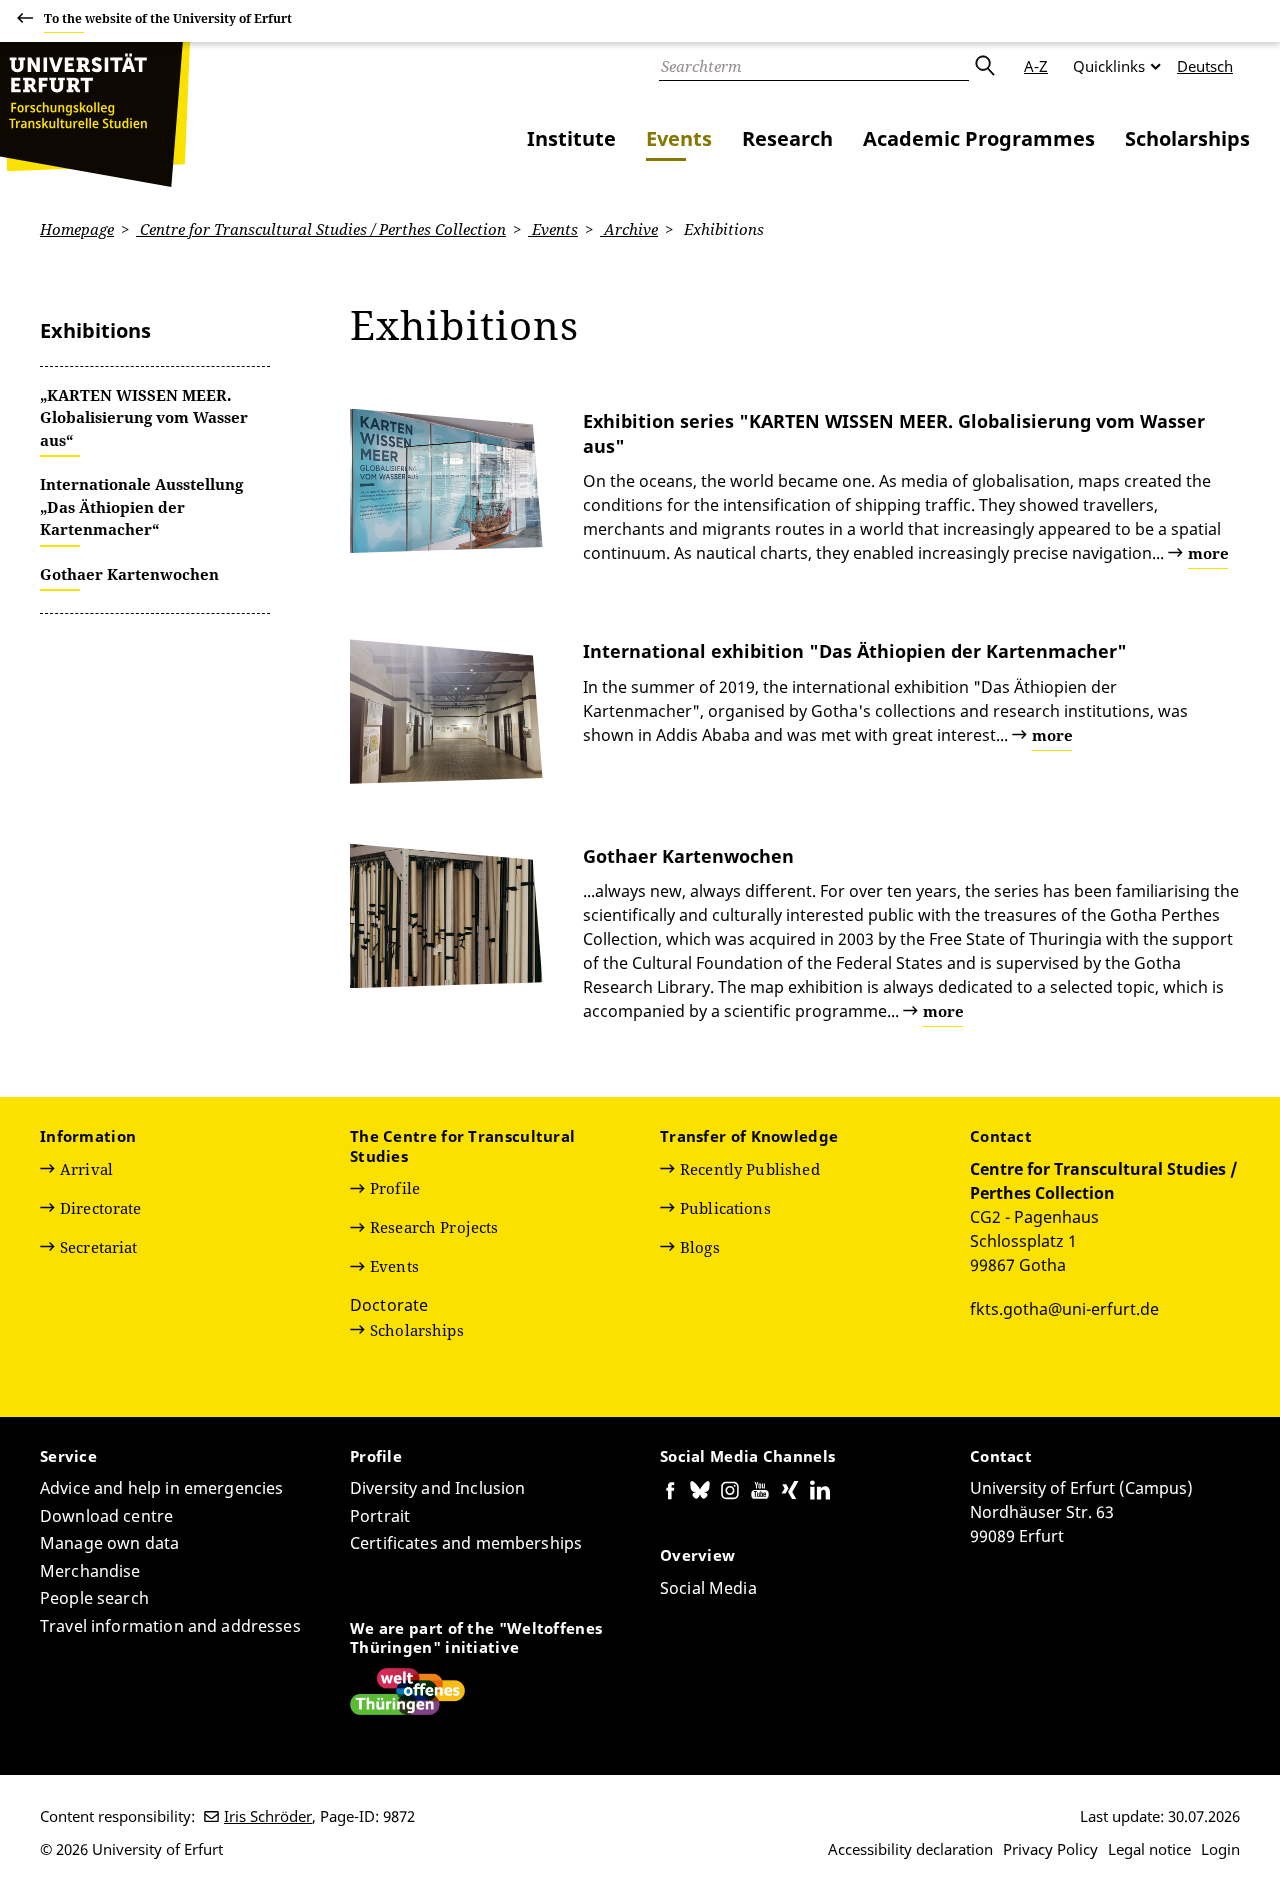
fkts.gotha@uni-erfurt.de (1064, 1309)
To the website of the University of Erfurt (168, 18)
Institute (571, 138)
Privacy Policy (1050, 1849)
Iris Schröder (268, 1816)
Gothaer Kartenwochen (688, 856)
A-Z (1036, 66)
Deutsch (1205, 66)
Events (679, 138)
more (1208, 553)
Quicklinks (1109, 66)
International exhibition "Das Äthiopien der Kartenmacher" (855, 651)
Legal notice (1149, 1849)
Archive (629, 229)
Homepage (77, 229)
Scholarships (1187, 138)
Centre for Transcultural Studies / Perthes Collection (321, 229)
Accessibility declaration (910, 1849)
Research (787, 138)
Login (1220, 1849)
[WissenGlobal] (95, 114)
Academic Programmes (979, 138)
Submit (984, 66)
